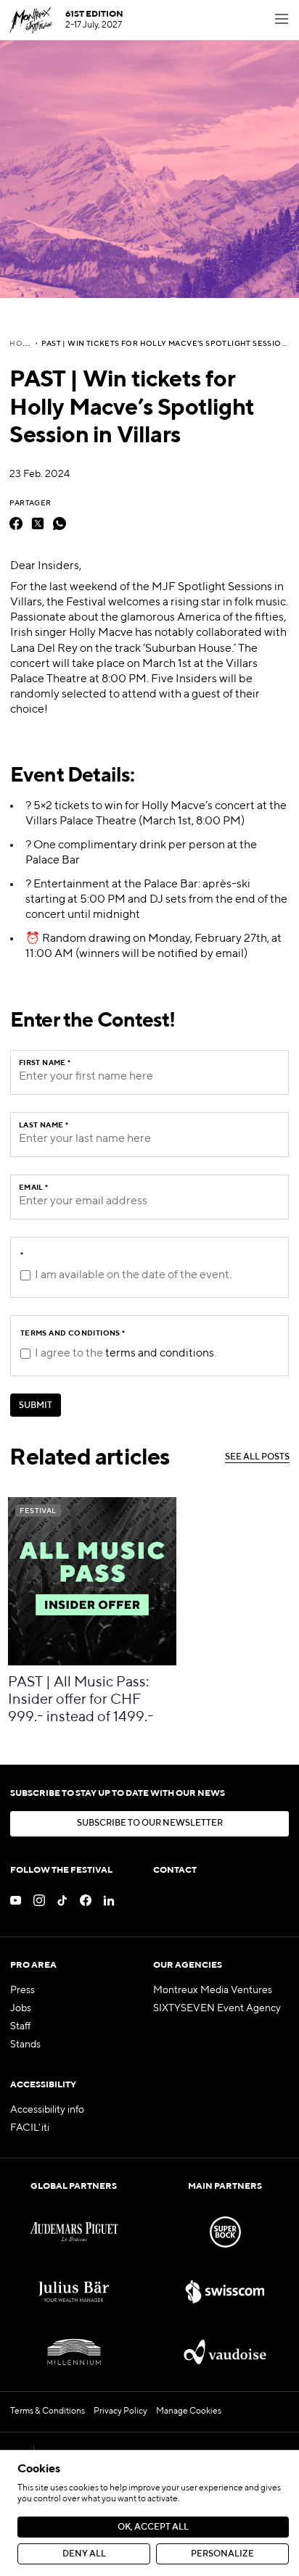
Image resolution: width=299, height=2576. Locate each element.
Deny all (84, 2554)
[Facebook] (16, 523)
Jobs (21, 2008)
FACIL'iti (30, 2128)
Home (22, 344)
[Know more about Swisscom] (225, 2292)
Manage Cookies (189, 2411)
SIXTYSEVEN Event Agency (217, 2008)
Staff (20, 2026)
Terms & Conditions (48, 2411)
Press (22, 1990)
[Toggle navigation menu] (282, 20)
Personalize (222, 2554)
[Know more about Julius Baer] (74, 2292)
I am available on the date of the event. (133, 1275)
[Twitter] (38, 523)
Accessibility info (47, 2110)
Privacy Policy (120, 2411)
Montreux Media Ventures (213, 1990)
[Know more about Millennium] (74, 2352)
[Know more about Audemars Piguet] (74, 2232)
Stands (25, 2045)
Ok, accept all (153, 2527)
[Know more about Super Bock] (225, 2232)
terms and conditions (160, 1354)
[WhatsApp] (60, 523)
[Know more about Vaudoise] (225, 2352)
